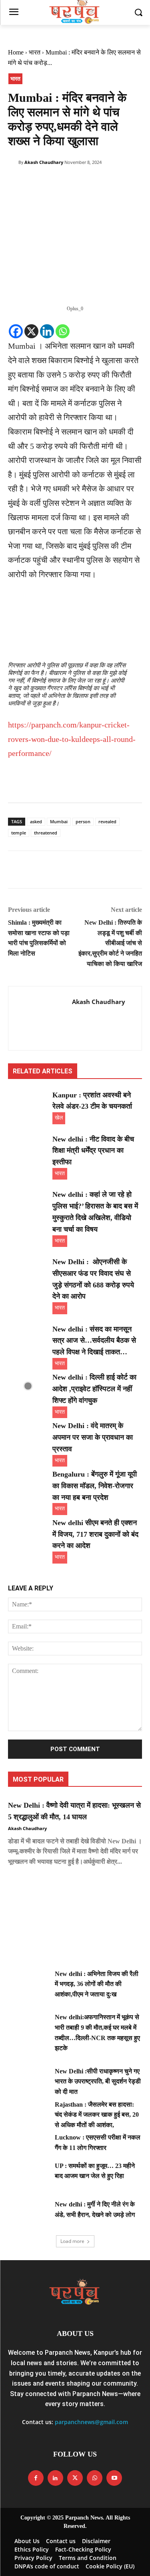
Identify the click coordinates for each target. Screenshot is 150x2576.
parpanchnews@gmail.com (91, 2422)
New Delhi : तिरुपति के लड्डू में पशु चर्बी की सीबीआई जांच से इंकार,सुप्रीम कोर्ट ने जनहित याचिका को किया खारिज (110, 943)
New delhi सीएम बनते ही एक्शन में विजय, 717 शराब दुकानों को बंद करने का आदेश (95, 1534)
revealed (107, 821)
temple (19, 833)
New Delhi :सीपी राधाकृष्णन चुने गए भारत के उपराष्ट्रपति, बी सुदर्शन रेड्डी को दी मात (98, 2081)
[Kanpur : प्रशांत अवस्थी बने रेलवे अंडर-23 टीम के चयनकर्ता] (28, 1103)
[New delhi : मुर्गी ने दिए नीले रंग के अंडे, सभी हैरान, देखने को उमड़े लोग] (28, 2213)
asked (36, 821)
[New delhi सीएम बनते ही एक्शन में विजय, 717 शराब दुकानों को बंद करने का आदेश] (28, 1531)
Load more (72, 2241)
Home (16, 52)
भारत (35, 52)
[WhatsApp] (71, 183)
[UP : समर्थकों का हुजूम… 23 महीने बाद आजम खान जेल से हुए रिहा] (28, 2175)
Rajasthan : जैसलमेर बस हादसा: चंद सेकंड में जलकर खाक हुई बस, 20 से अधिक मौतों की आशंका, (97, 2115)
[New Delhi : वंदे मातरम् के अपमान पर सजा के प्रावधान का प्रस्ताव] (28, 1434)
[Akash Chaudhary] (13, 162)
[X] (31, 331)
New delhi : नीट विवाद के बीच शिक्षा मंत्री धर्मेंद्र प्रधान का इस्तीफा (93, 1151)
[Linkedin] (47, 331)
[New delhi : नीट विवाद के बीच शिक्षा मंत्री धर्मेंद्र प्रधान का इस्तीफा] (28, 1148)
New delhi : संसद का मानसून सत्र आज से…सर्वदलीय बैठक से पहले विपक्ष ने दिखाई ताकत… (94, 1341)
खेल (59, 1118)
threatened (46, 833)
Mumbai (59, 821)
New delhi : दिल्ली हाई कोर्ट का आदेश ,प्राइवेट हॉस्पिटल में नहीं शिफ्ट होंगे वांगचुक (94, 1389)
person (83, 821)
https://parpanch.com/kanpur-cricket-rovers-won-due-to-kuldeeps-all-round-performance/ (72, 739)
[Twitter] (34, 183)
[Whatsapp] (63, 331)
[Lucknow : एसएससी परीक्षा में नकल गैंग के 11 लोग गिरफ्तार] (28, 2146)
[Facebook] (16, 183)
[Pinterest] (53, 183)
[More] (90, 183)
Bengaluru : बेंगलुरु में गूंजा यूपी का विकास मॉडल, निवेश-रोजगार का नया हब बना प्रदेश (95, 1486)
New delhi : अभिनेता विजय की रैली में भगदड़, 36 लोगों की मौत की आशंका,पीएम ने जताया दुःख (97, 1984)
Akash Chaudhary (44, 162)
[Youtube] (114, 2478)
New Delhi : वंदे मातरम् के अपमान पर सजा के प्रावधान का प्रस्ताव (93, 1437)
